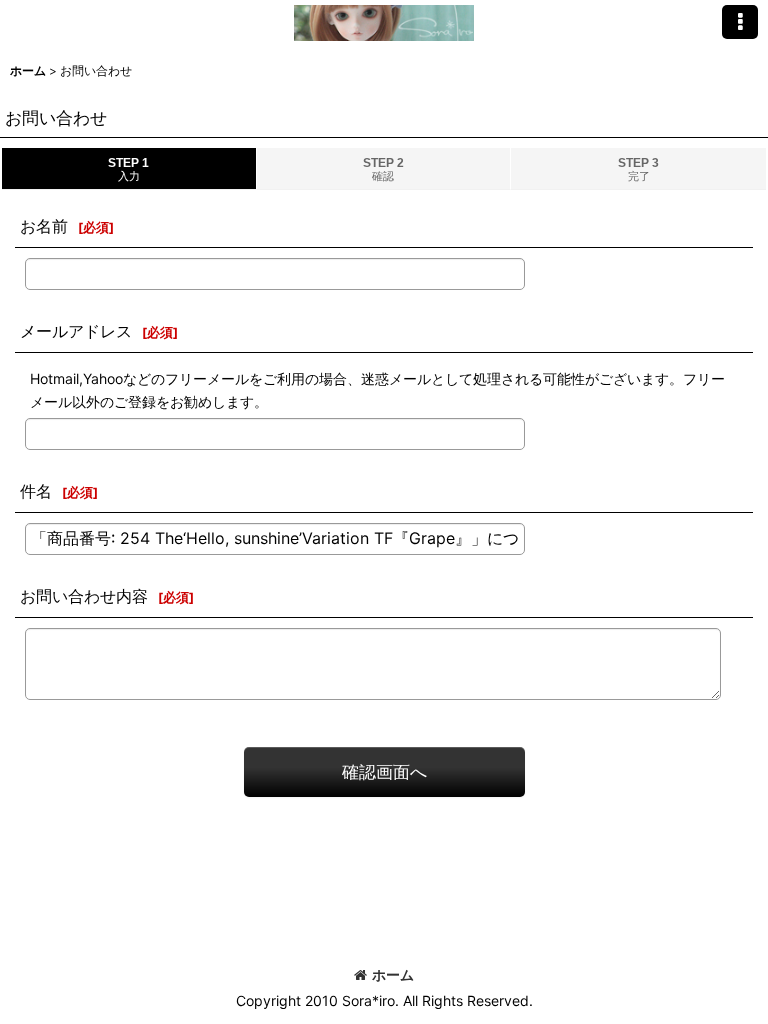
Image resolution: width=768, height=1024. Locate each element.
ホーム (393, 974)
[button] (740, 22)
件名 (36, 491)
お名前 (44, 226)
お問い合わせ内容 (84, 596)
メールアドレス (76, 331)
